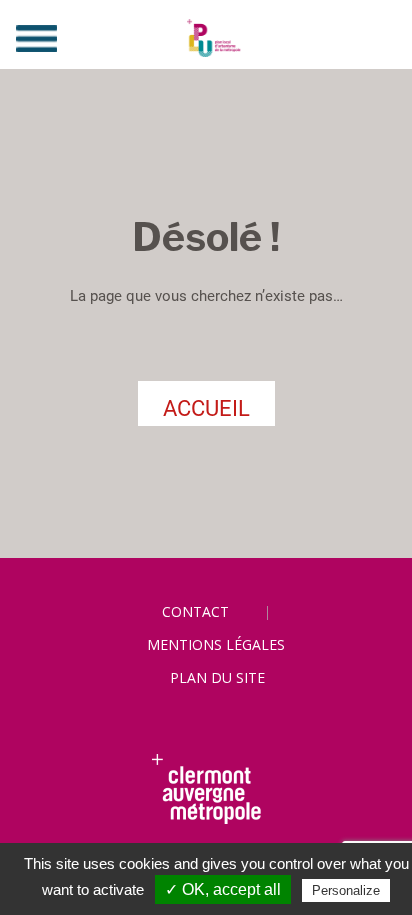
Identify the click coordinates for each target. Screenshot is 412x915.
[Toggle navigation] (36, 38)
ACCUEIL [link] (206, 408)
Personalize (346, 890)
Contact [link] (195, 611)
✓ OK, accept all (223, 889)
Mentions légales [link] (216, 644)
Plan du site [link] (217, 677)
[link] (206, 38)
